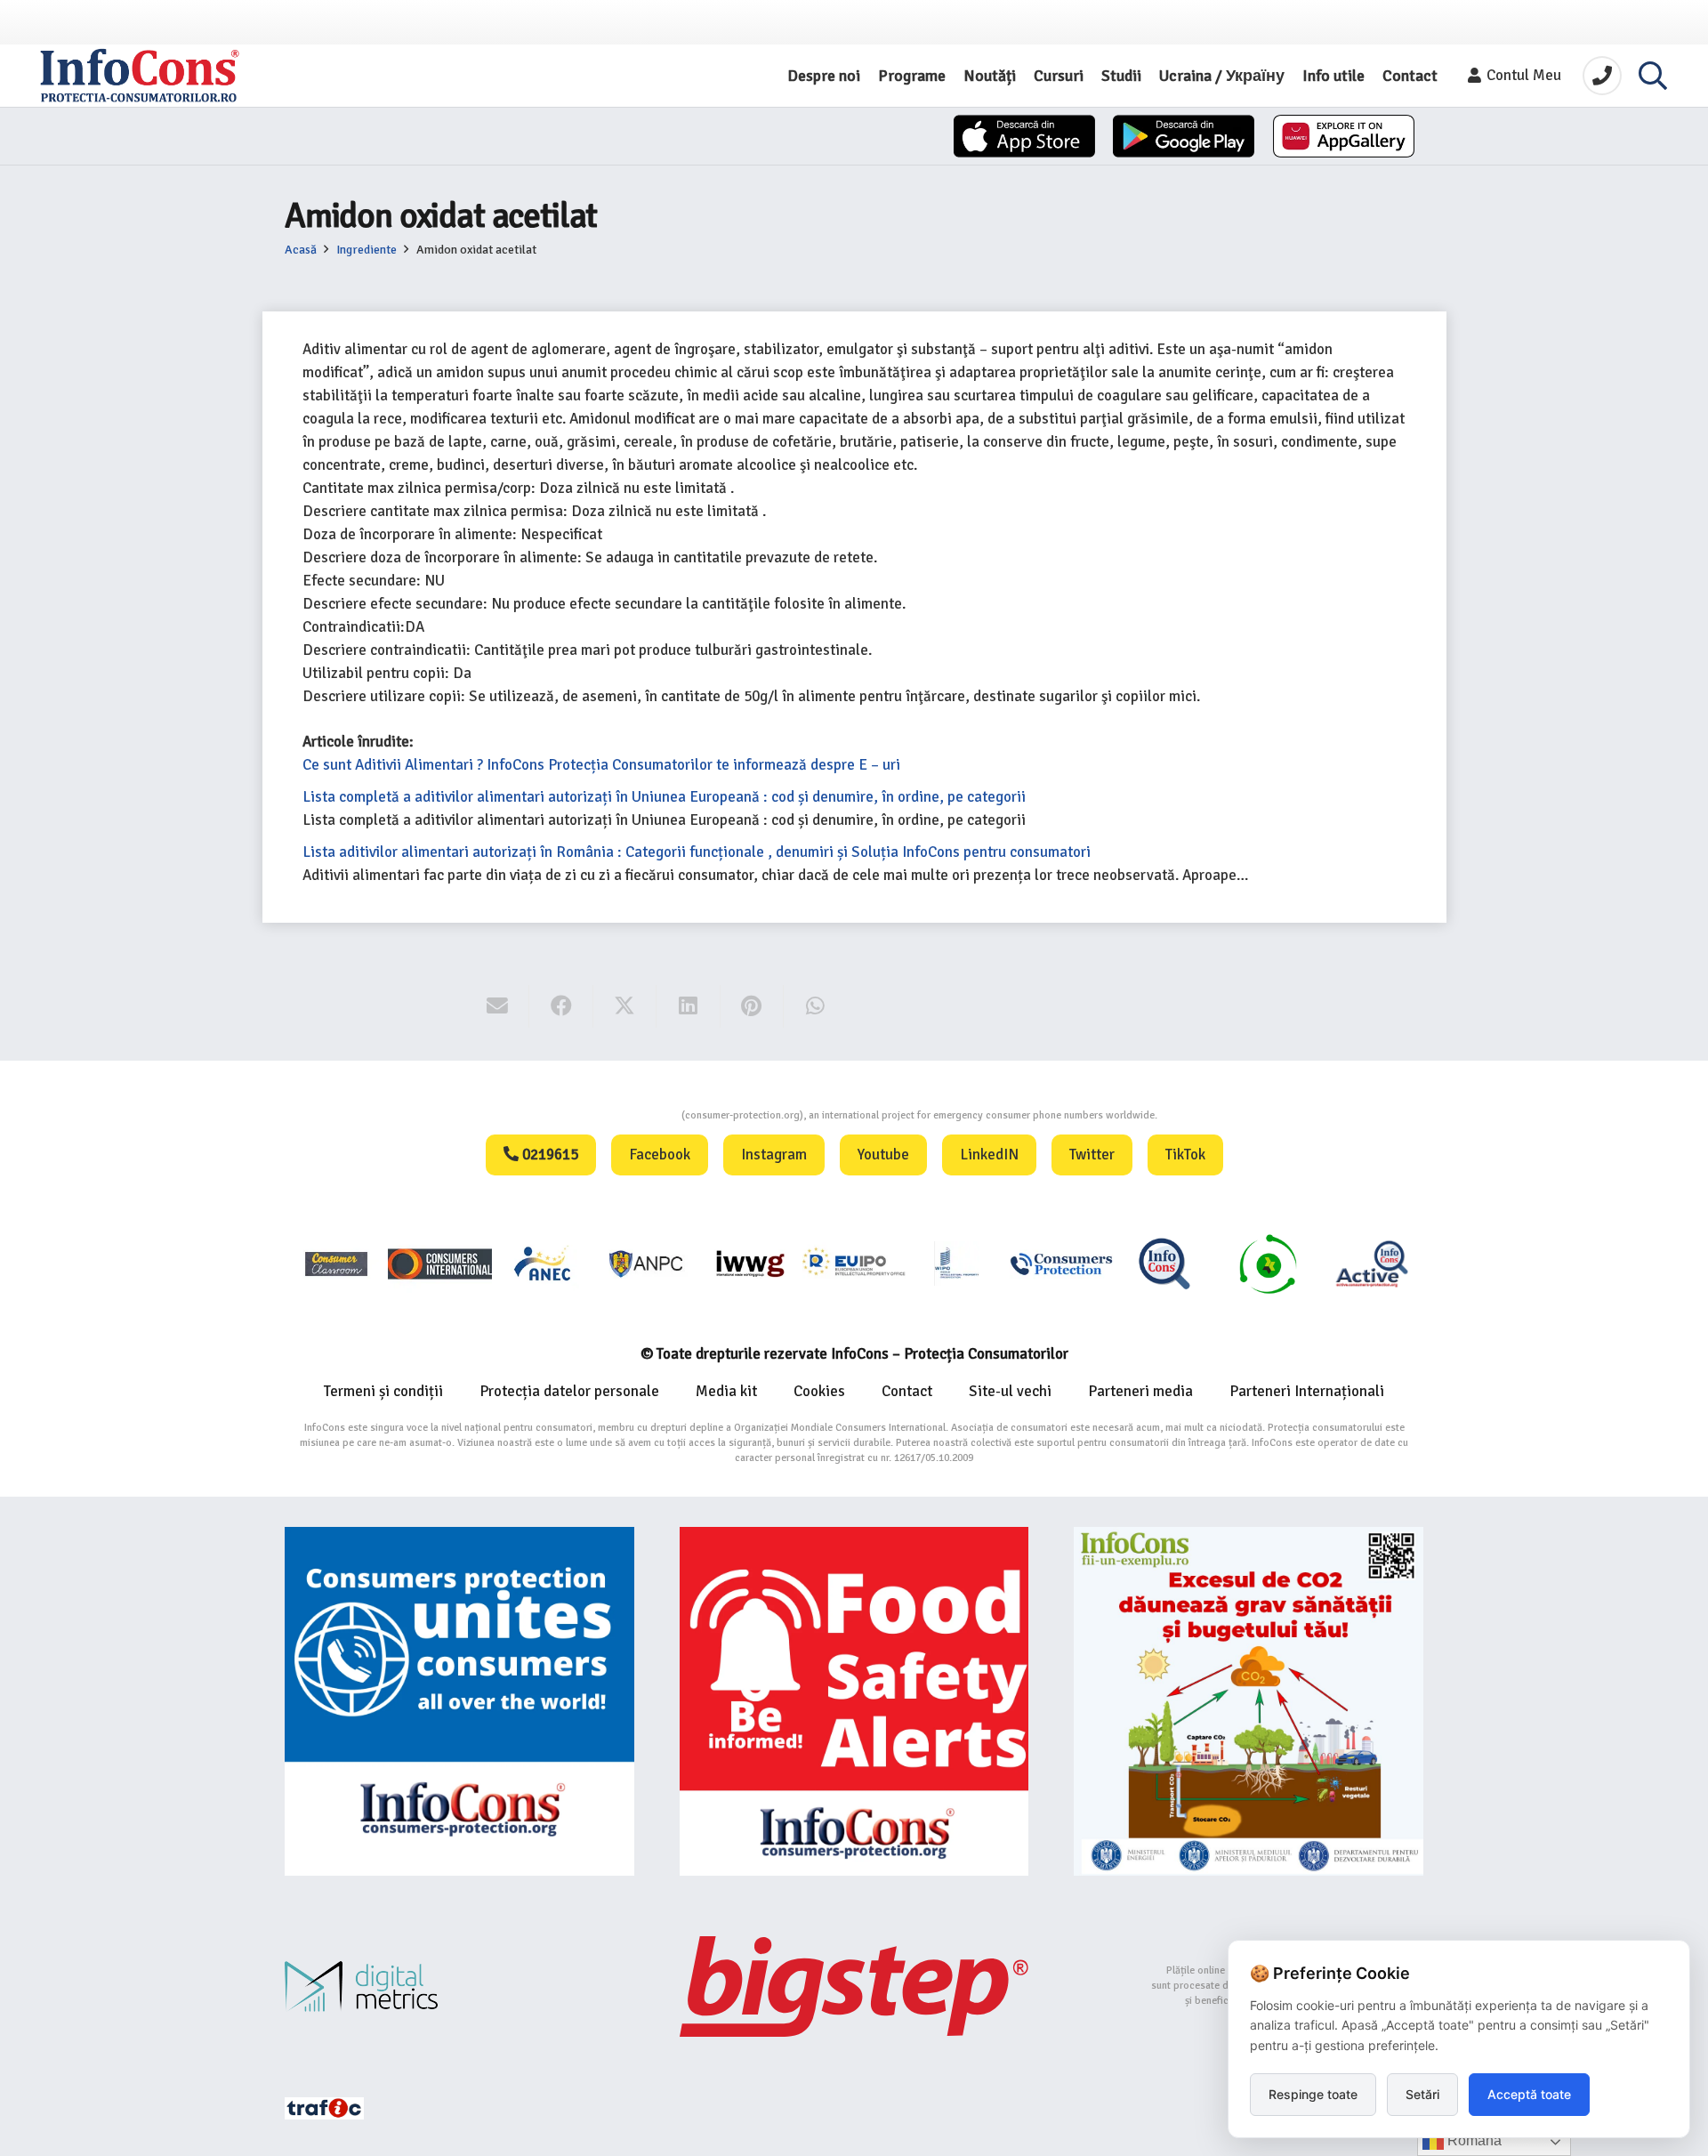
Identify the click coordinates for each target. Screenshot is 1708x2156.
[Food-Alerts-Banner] (854, 1702)
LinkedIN (989, 1155)
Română (1473, 2140)
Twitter (1092, 1155)
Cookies (819, 1391)
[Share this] (561, 1006)
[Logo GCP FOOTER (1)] (1268, 1263)
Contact (907, 1391)
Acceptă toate (1529, 2094)
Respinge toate (1313, 2094)
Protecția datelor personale (569, 1391)
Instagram (774, 1155)
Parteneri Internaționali (1307, 1391)
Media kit (726, 1391)
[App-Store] (1024, 136)
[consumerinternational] (439, 1263)
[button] (1653, 76)
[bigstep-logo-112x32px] (854, 1986)
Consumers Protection (615, 1115)
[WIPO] (957, 1263)
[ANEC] (544, 1263)
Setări (1422, 2094)
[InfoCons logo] (140, 76)
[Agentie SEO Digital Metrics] (459, 1986)
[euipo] (750, 1263)
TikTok (1185, 1155)
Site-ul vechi (1010, 1391)
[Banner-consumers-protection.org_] (459, 1702)
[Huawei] (1344, 136)
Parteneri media (1140, 1391)
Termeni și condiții (383, 1391)
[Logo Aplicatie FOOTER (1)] (1164, 1263)
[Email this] (498, 1006)
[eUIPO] (854, 1263)
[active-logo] (1372, 1264)
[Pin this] (752, 1006)
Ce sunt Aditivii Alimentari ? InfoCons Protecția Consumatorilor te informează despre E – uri (601, 765)
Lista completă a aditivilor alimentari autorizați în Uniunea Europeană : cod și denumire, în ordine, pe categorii (664, 797)
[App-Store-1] (1184, 136)
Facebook (660, 1155)
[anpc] (647, 1263)
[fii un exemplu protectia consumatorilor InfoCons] (1249, 1702)
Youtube (883, 1155)
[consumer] (336, 1263)
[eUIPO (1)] (1061, 1263)
